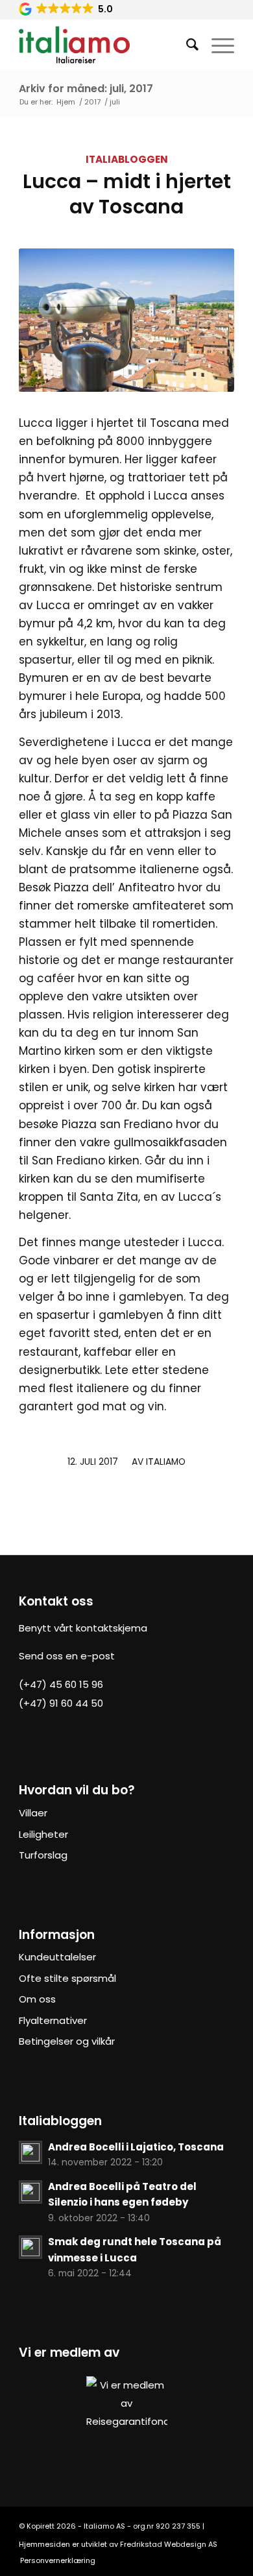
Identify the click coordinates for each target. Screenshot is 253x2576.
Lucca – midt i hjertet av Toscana (127, 194)
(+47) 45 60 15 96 (61, 1684)
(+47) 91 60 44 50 (61, 1703)
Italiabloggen (127, 159)
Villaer (33, 1813)
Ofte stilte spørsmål (67, 1978)
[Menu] (216, 45)
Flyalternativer (53, 2020)
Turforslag (43, 1855)
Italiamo (166, 1462)
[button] (67, 9)
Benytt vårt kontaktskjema (83, 1628)
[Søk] (186, 45)
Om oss (37, 1999)
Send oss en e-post (67, 1656)
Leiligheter (43, 1834)
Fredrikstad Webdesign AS (169, 2544)
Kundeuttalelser (57, 1957)
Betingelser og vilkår (67, 2041)
